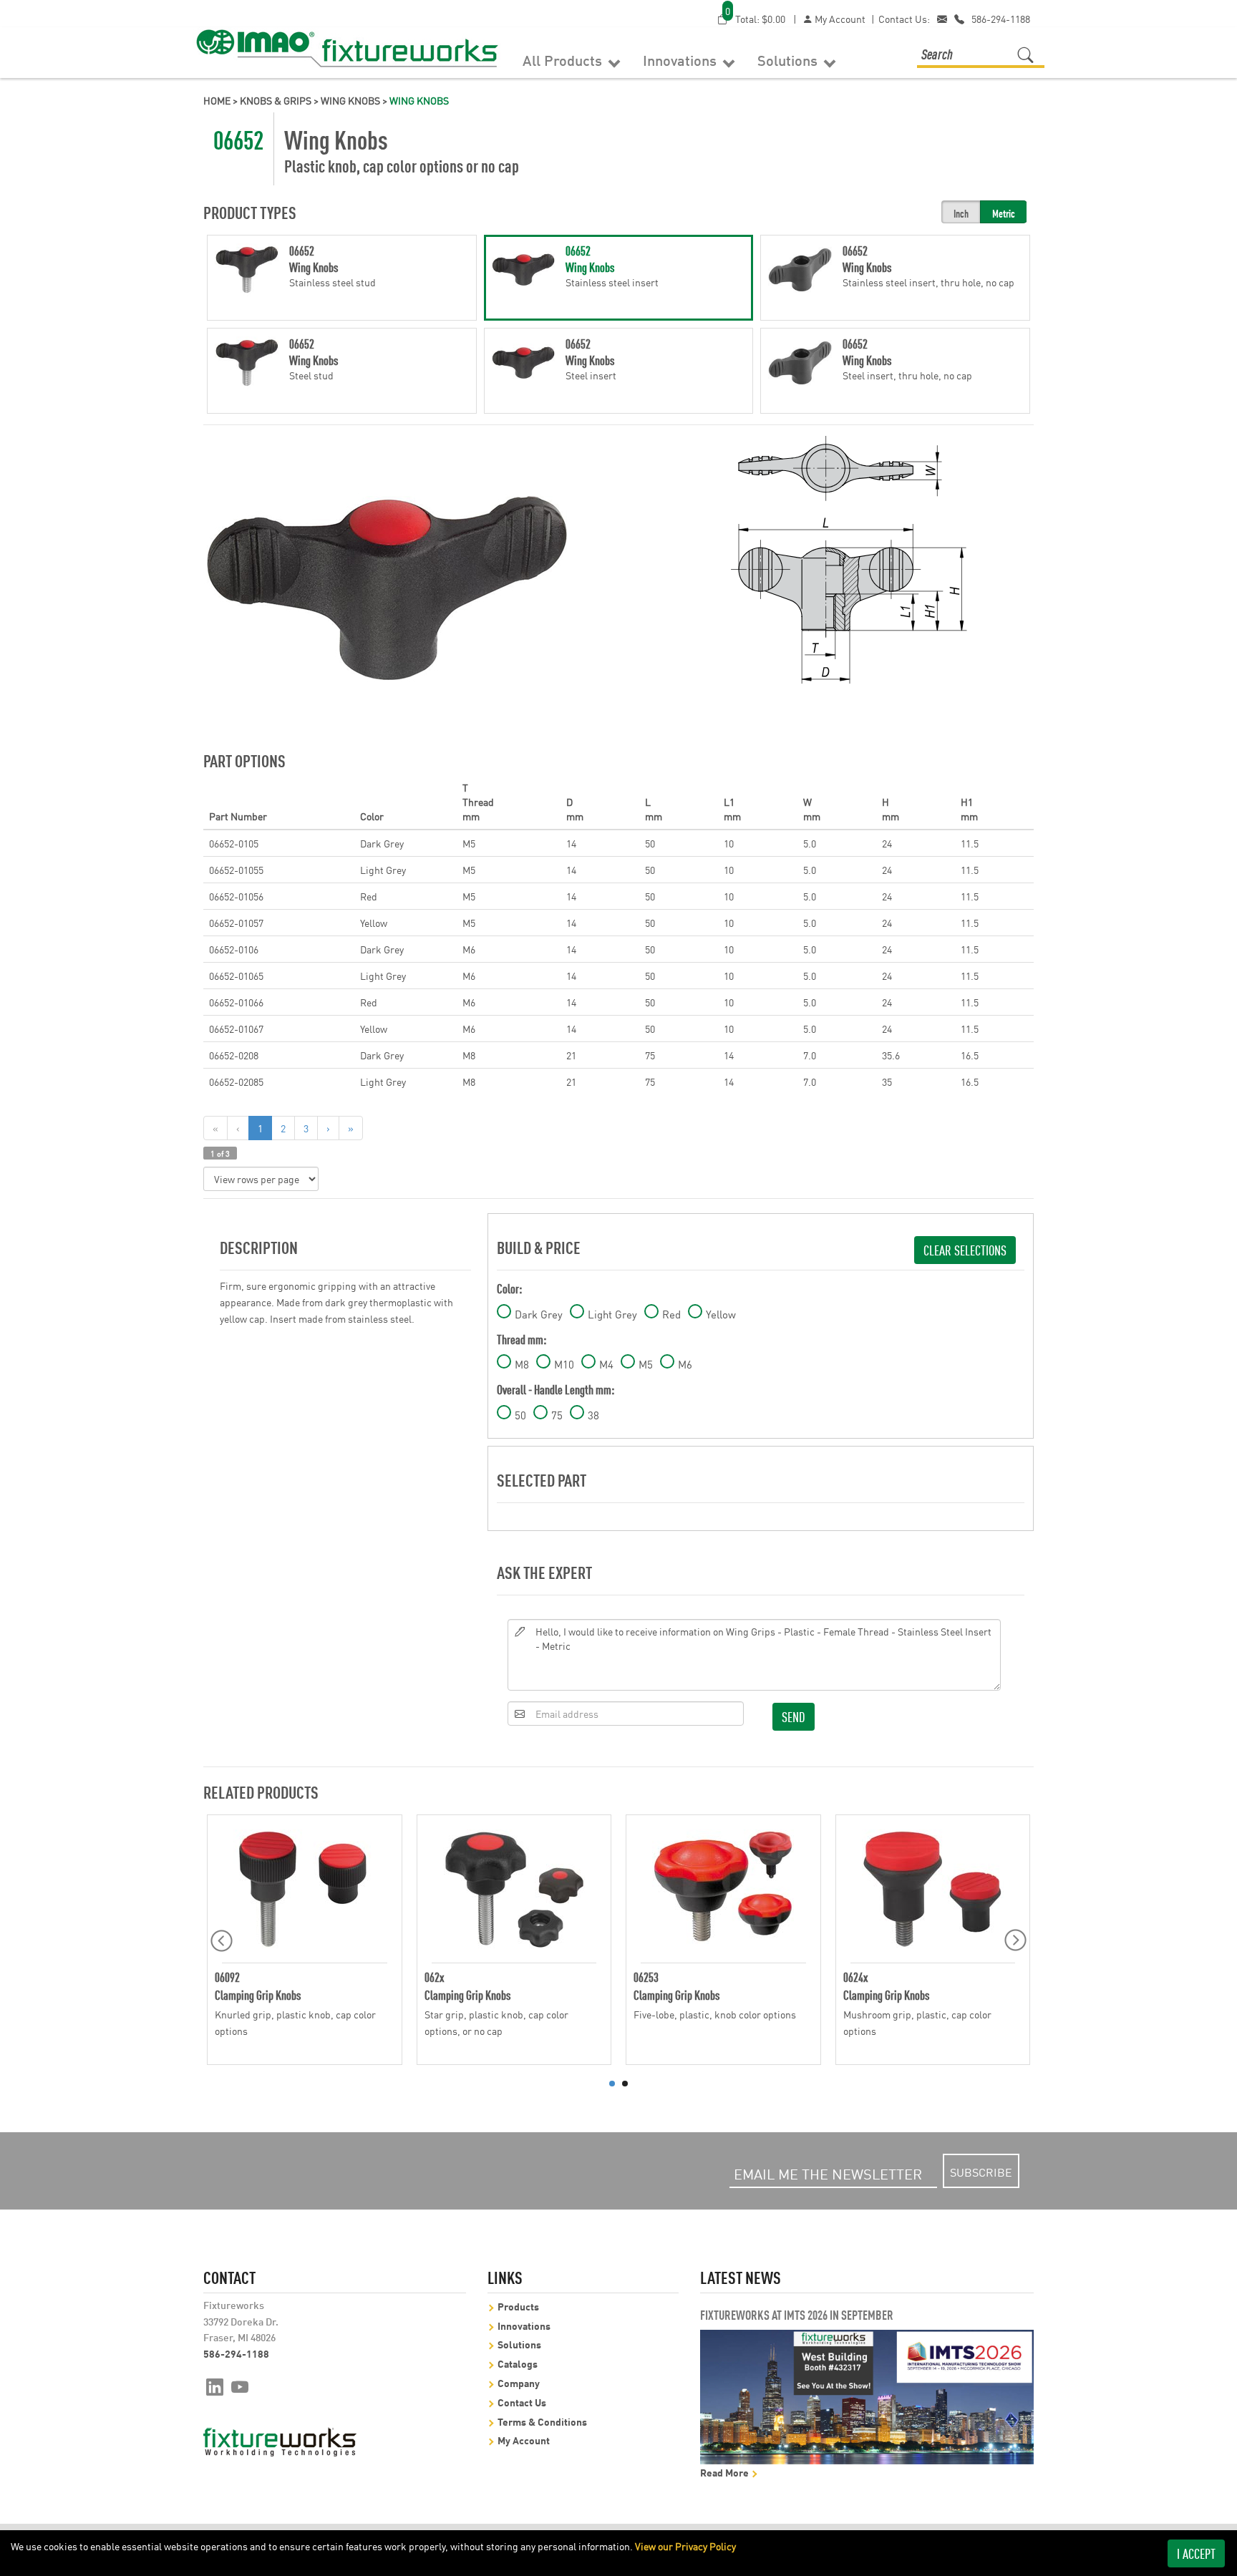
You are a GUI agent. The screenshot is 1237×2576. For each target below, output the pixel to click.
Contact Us (522, 2402)
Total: (755, 18)
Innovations (681, 59)
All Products (564, 59)
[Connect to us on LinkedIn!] (215, 2386)
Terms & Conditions (542, 2421)
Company (519, 2382)
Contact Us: (904, 19)
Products (518, 2306)
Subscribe (981, 2172)
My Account (839, 19)
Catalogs (518, 2363)
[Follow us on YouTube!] (240, 2386)
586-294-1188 (1001, 19)
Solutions (789, 59)
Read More (726, 2472)
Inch (961, 213)
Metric (1004, 213)
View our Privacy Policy (685, 2546)
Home (217, 100)
